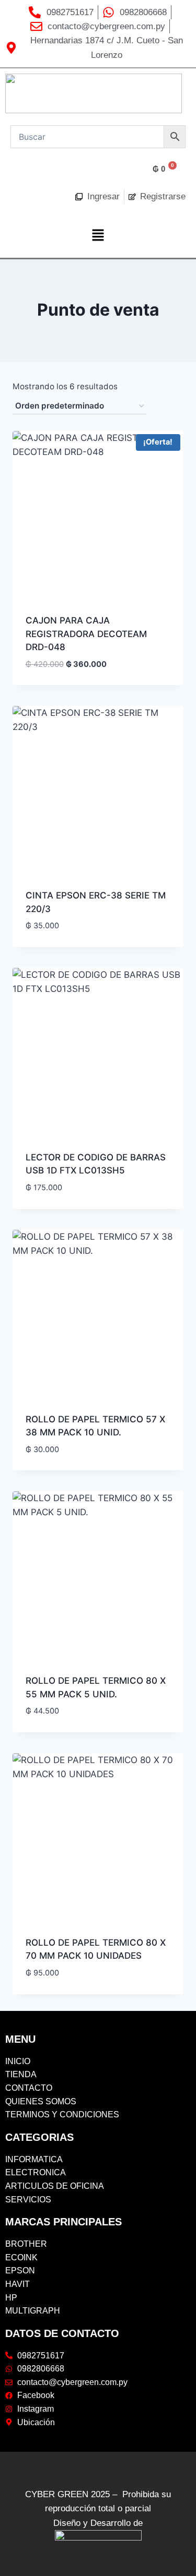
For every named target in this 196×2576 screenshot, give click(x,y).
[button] (98, 236)
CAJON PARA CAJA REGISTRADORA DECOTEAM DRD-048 (86, 634)
